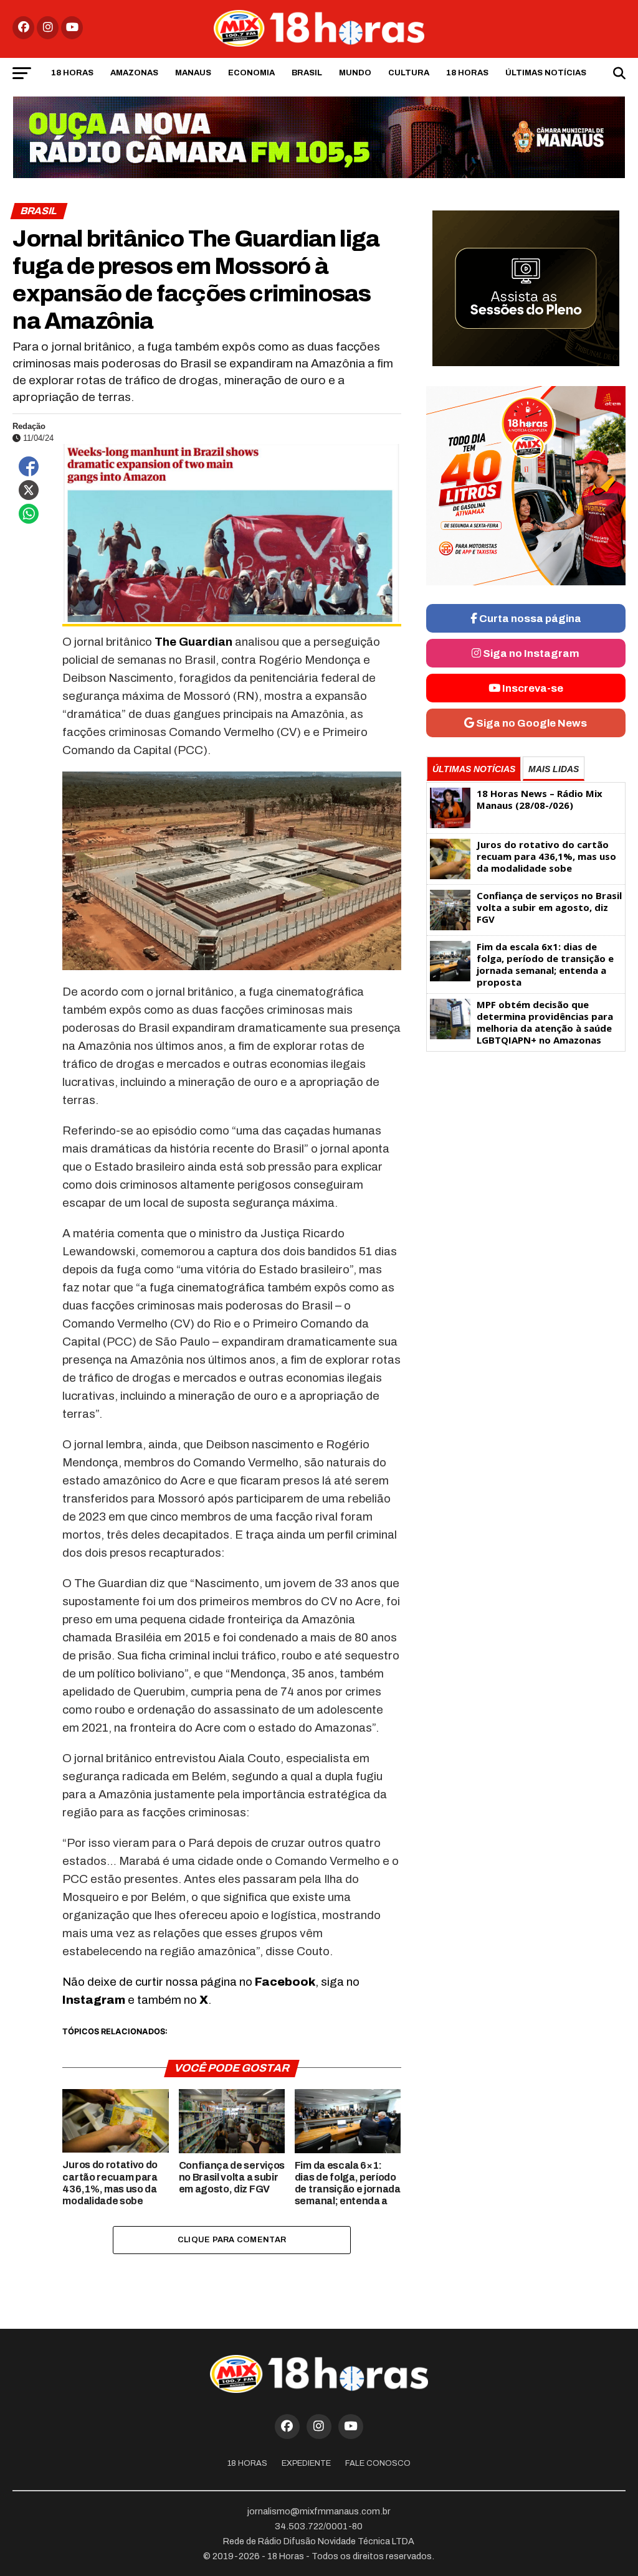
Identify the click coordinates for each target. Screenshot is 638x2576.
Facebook (285, 1982)
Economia (251, 73)
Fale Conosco (378, 2463)
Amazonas (134, 73)
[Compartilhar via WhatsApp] (29, 514)
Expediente (306, 2463)
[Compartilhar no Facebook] (29, 466)
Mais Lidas (554, 769)
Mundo (355, 73)
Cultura (409, 73)
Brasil (307, 73)
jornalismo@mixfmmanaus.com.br (319, 2511)
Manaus (193, 73)
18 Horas (72, 73)
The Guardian (195, 642)
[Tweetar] (29, 490)
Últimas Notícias (546, 73)
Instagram (94, 2000)
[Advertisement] (526, 1155)
